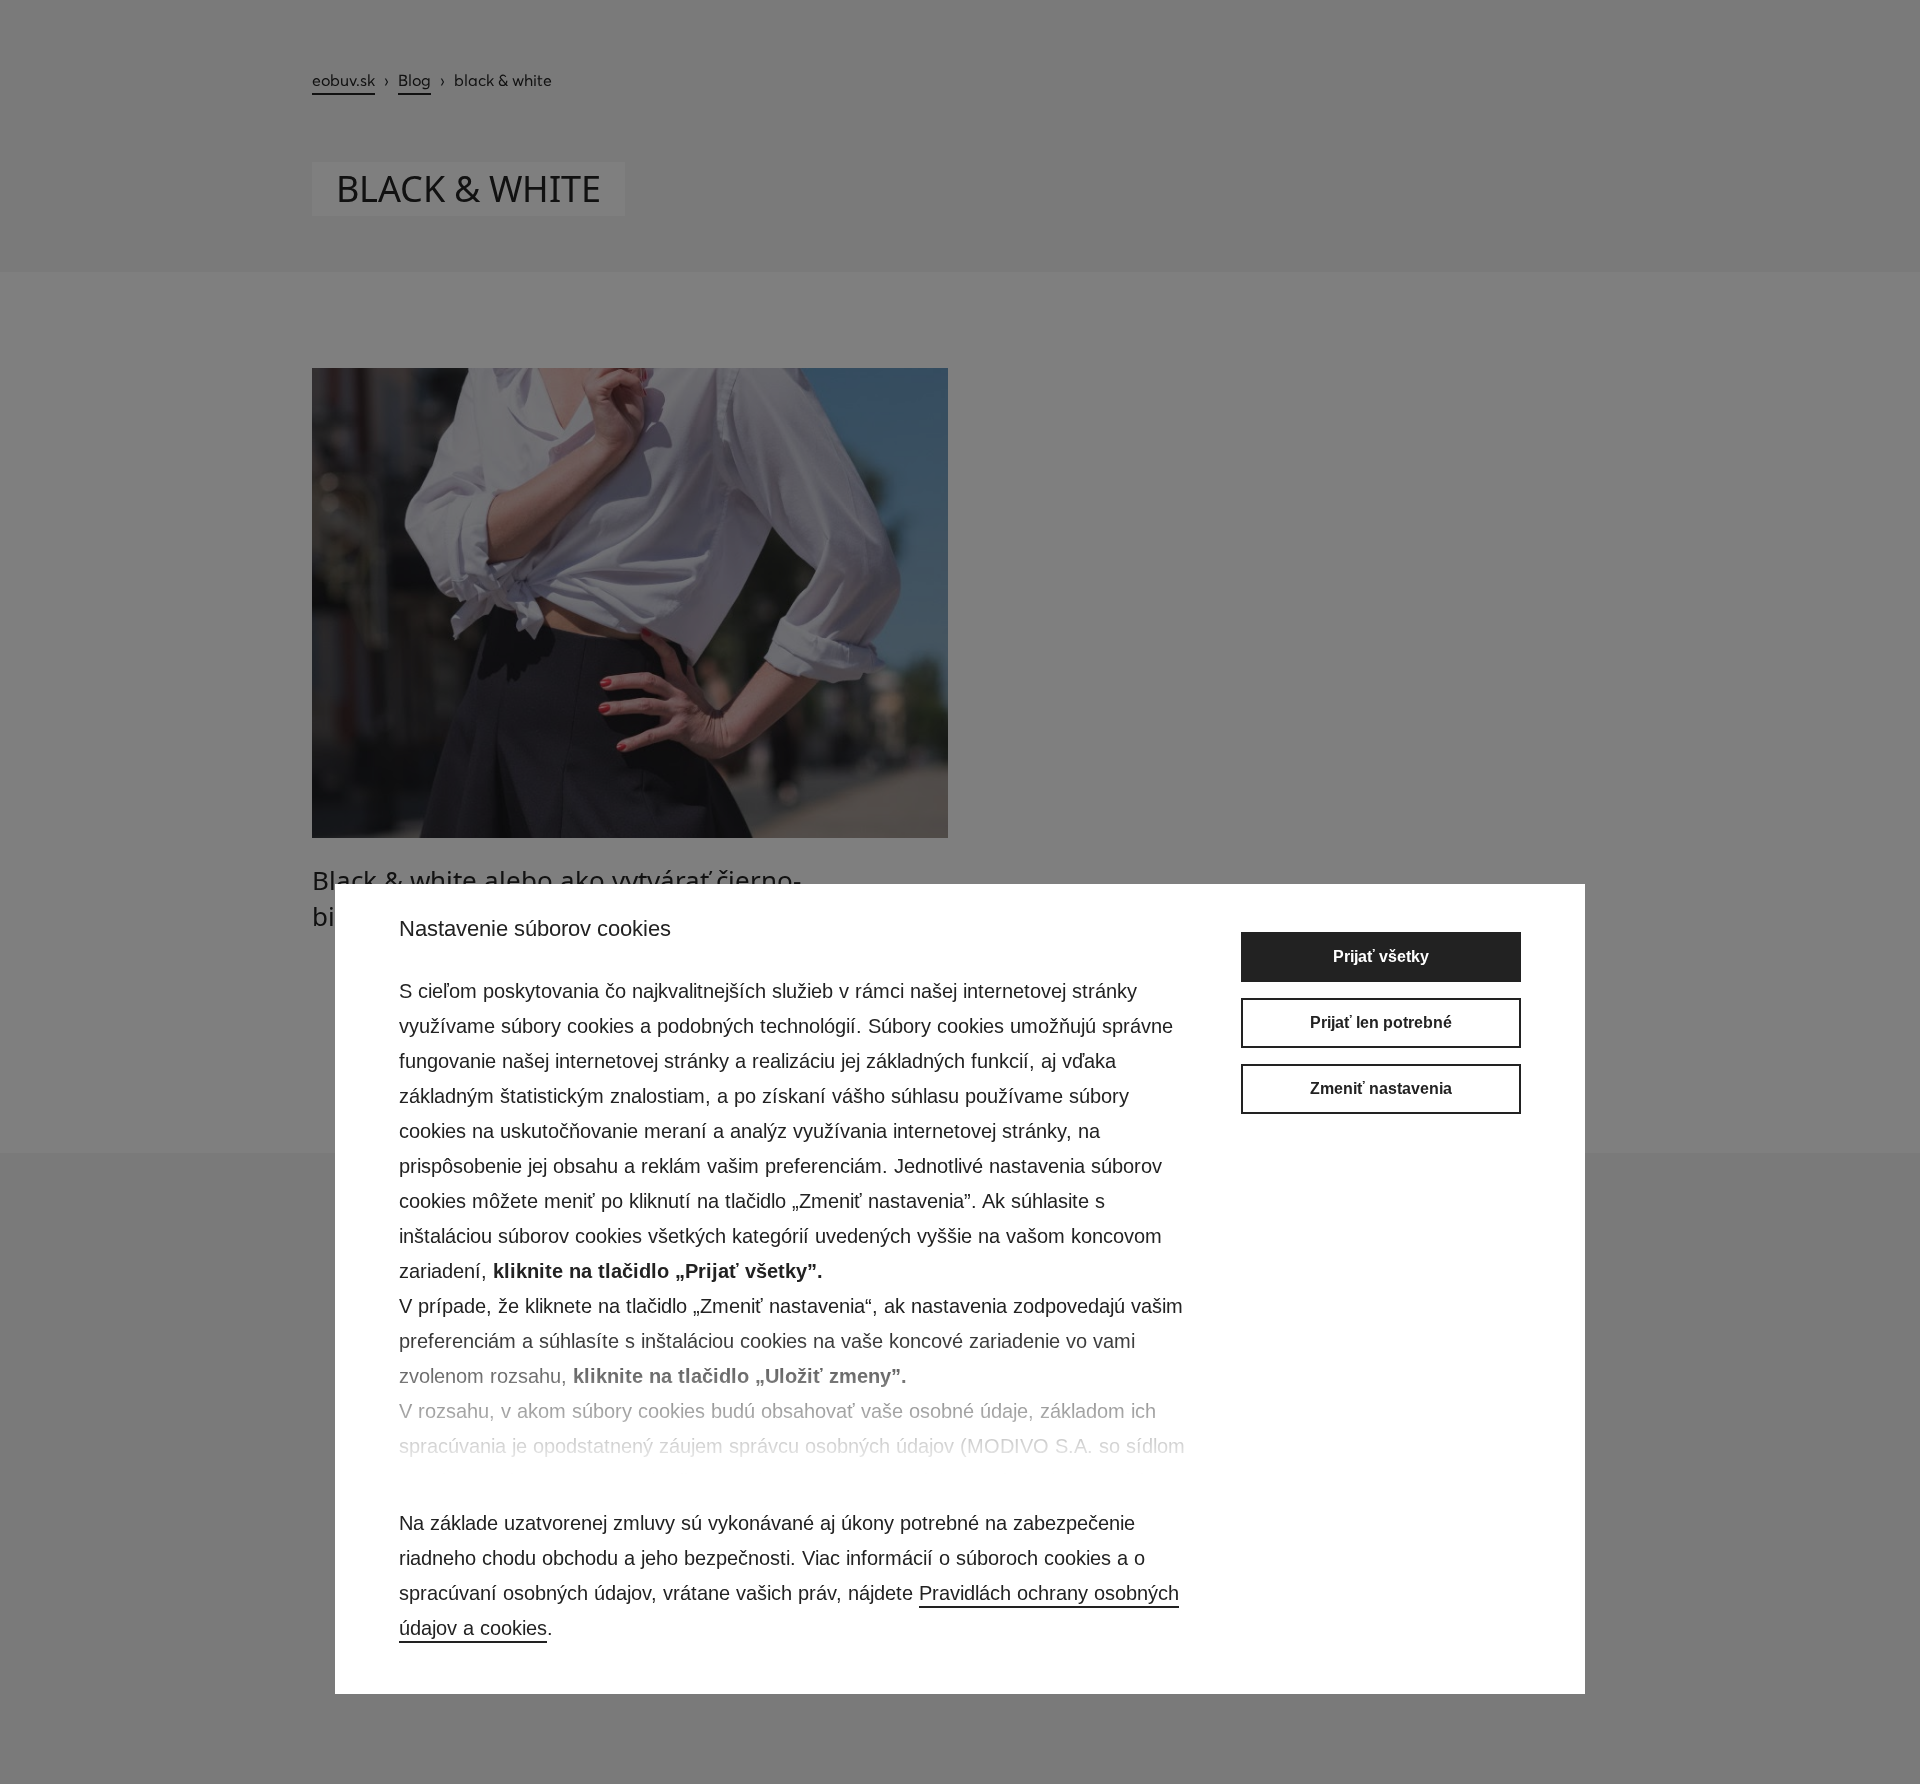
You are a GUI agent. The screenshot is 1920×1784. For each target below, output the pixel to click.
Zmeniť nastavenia (1381, 1088)
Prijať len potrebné (1381, 1022)
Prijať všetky (1381, 956)
